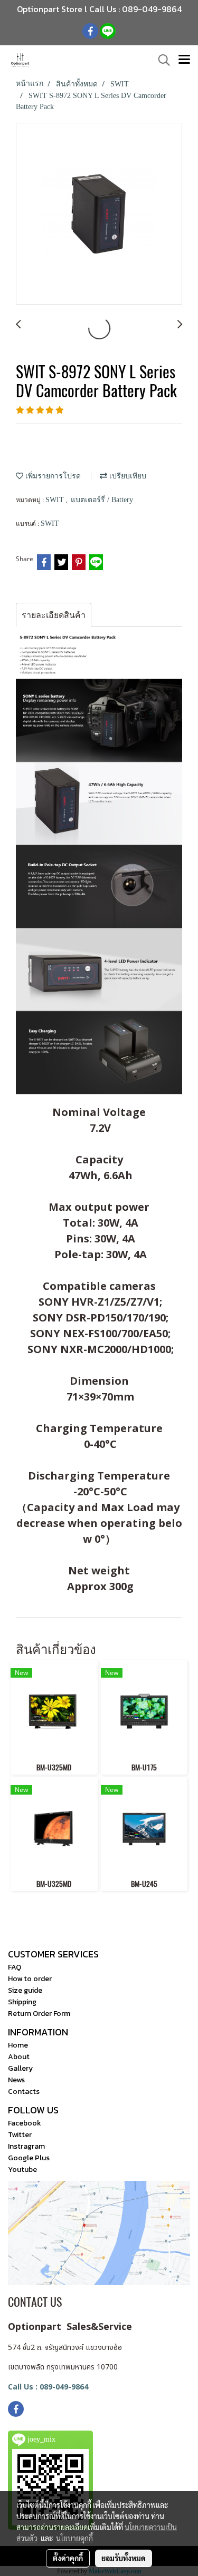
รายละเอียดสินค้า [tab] (54, 615)
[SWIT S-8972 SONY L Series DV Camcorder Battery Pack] (99, 214)
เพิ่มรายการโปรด (52, 476)
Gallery (20, 2068)
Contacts (24, 2092)
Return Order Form (39, 2014)
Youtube (22, 2169)
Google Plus (29, 2158)
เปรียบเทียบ (127, 476)
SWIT (56, 500)
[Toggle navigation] (184, 60)
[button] (161, 60)
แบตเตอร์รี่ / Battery (102, 500)
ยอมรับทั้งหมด (124, 2558)
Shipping (22, 2002)
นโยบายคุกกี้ (74, 2538)
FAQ (15, 1967)
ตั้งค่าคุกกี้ (68, 2558)
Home (18, 2045)
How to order (30, 1979)
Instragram (26, 2146)
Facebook (25, 2123)
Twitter (20, 2135)
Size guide (25, 1990)
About (19, 2057)
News (16, 2080)
